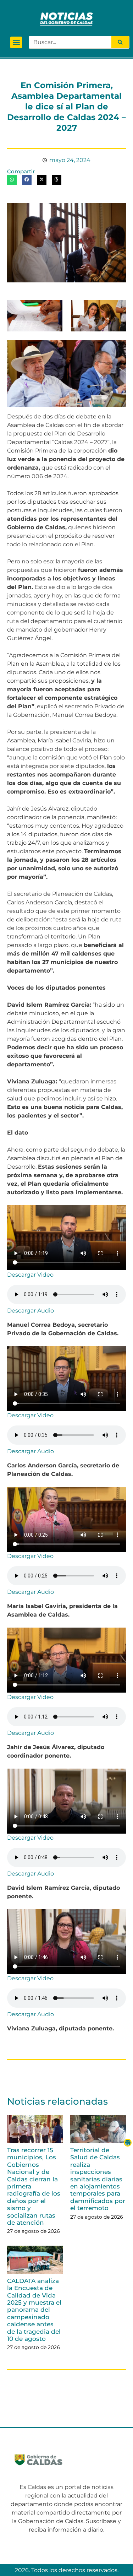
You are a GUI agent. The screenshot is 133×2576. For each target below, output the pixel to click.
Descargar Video (30, 1275)
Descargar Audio (31, 1311)
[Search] (120, 42)
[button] (16, 42)
